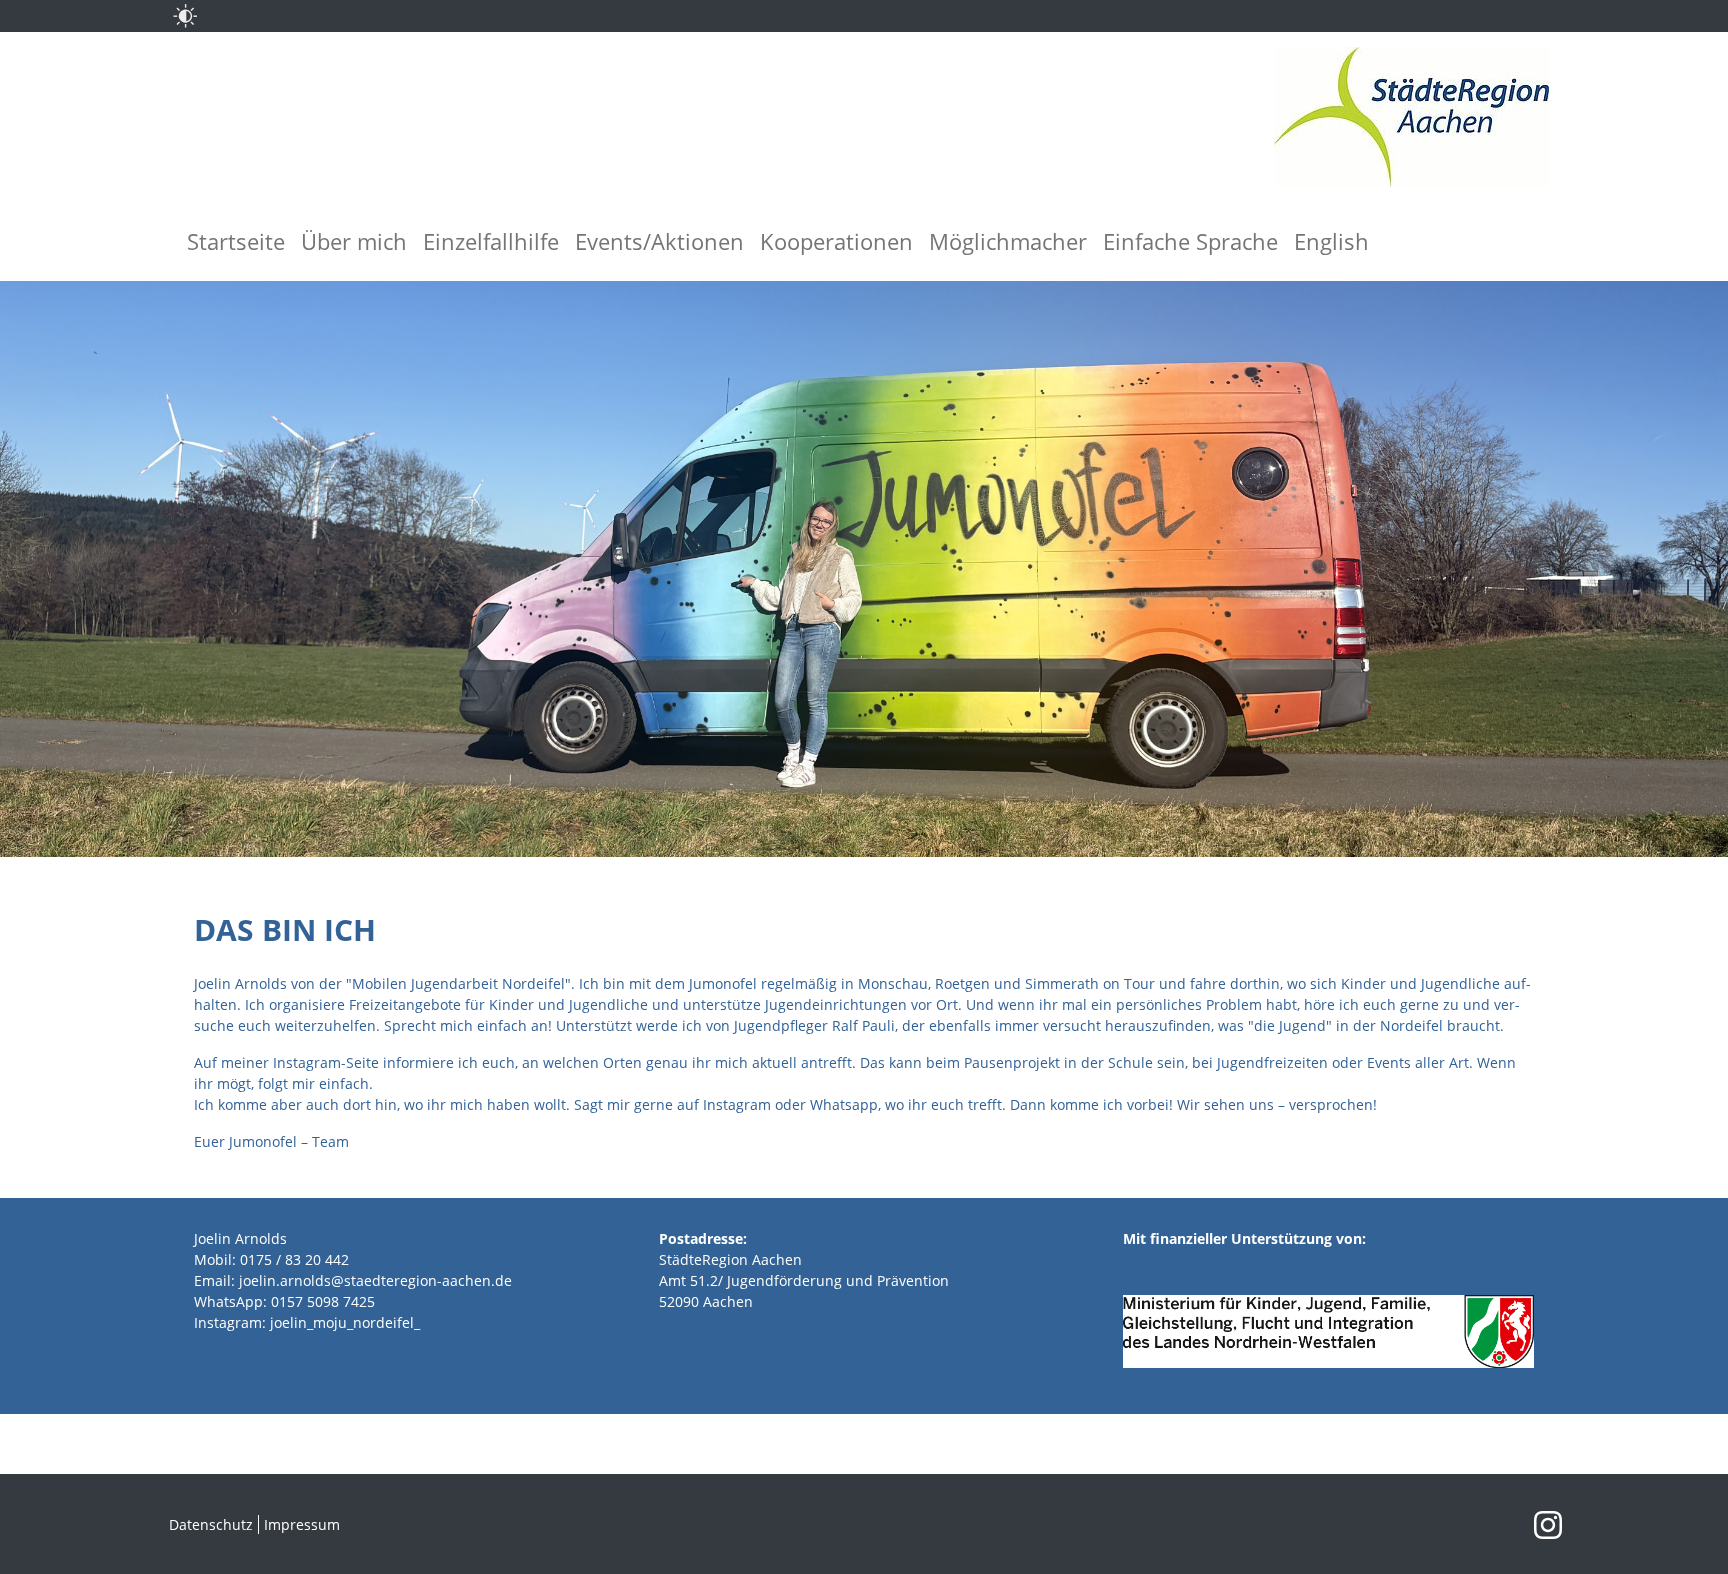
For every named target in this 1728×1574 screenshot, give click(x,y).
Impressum (302, 1524)
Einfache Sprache (1190, 241)
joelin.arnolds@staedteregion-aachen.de (375, 1280)
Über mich (354, 241)
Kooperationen (836, 241)
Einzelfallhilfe (491, 241)
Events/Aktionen (659, 241)
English (1331, 241)
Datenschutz (211, 1524)
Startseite (236, 241)
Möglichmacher (1008, 241)
